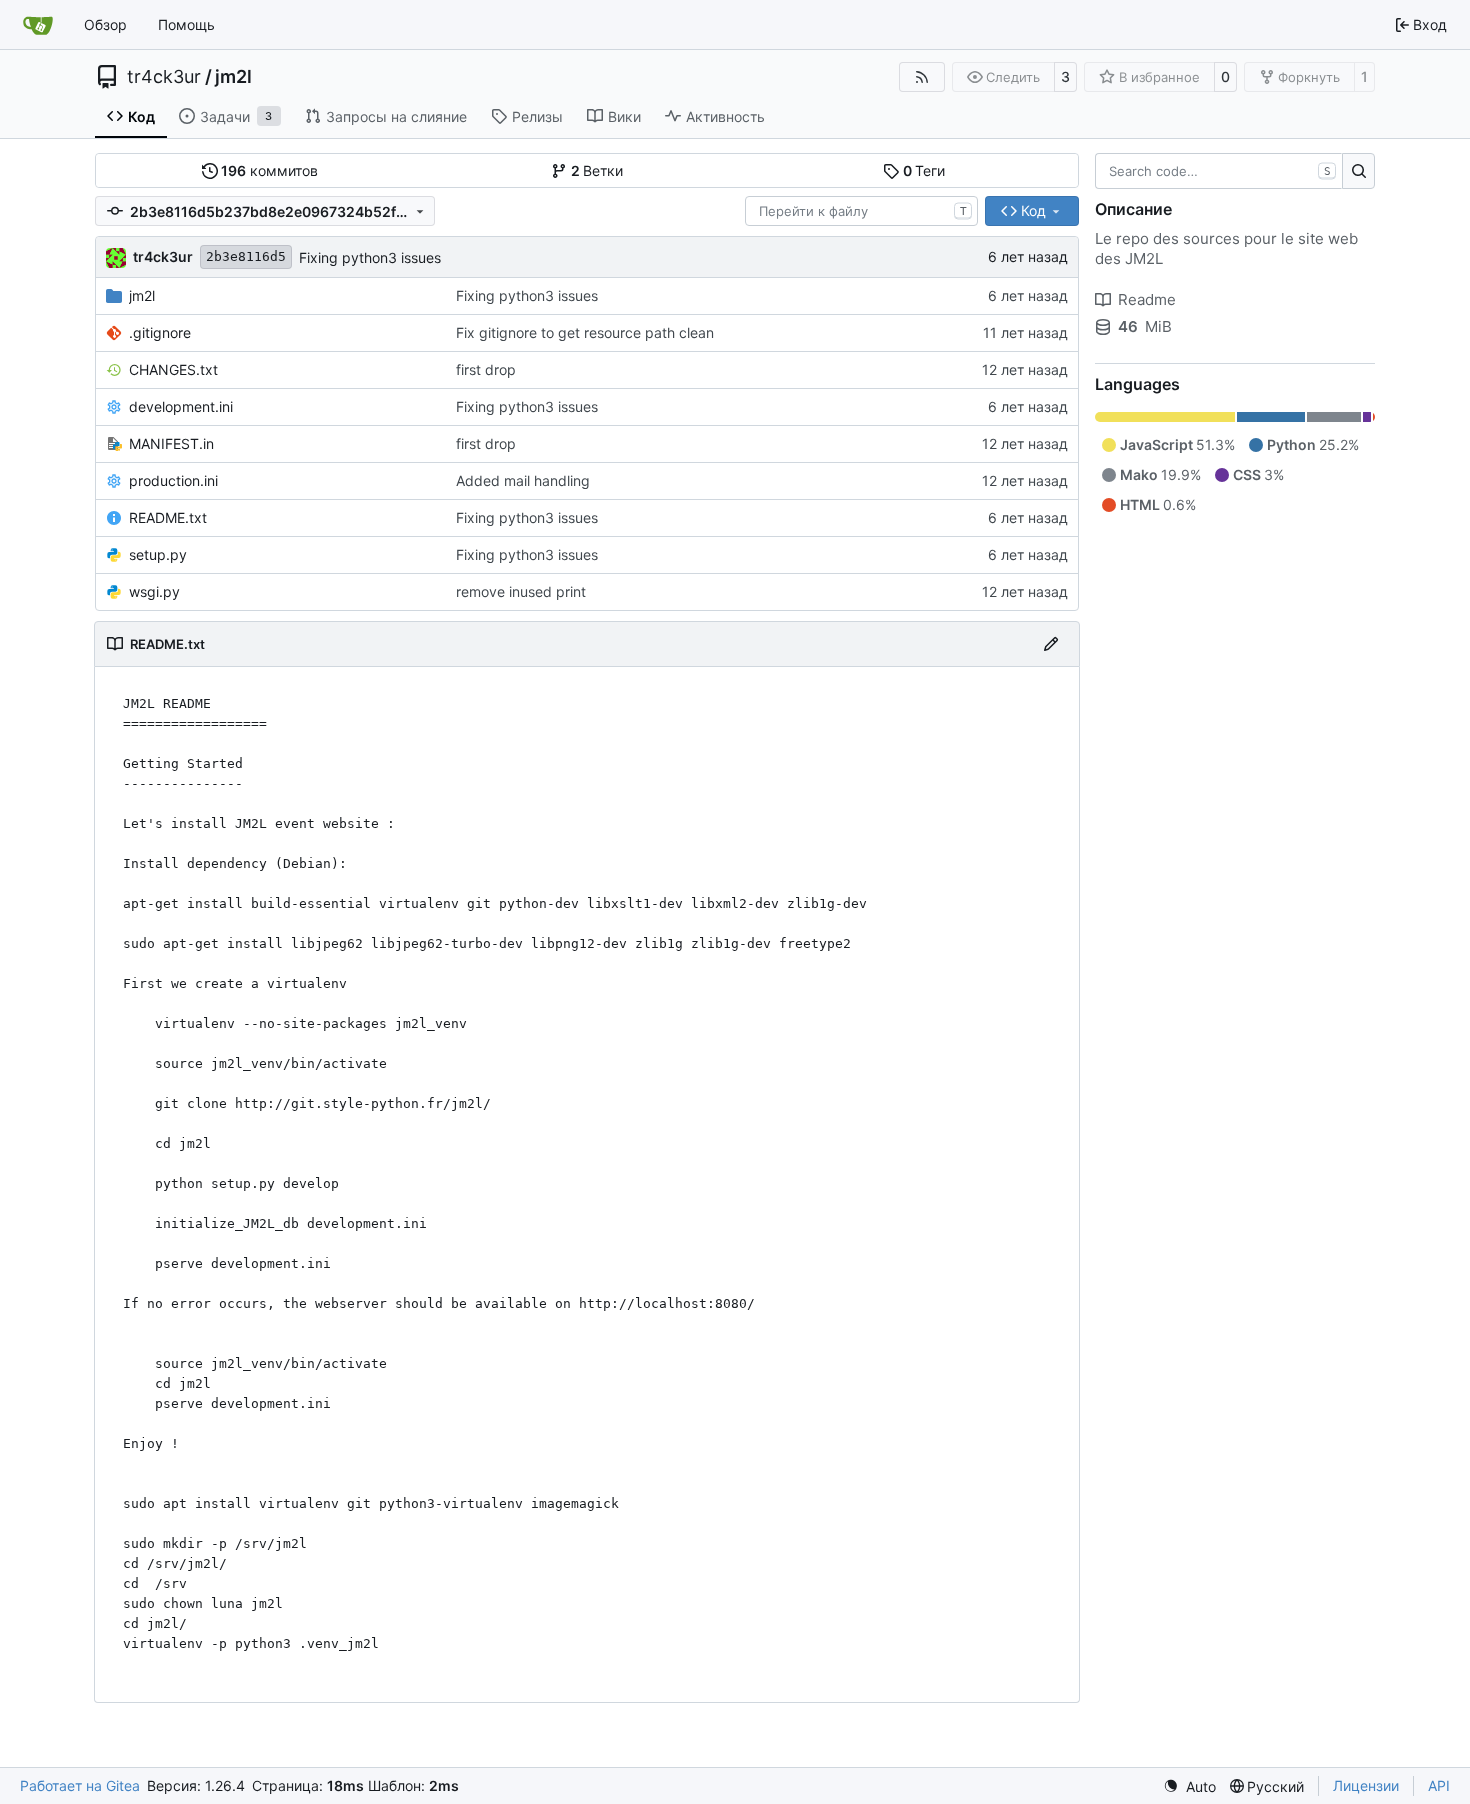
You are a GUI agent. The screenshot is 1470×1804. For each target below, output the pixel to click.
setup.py (158, 554)
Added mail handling (523, 480)
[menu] (1189, 1786)
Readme (1147, 299)
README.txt (168, 517)
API (1439, 1785)
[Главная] (38, 25)
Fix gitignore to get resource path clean (585, 332)
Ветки (597, 170)
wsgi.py (154, 591)
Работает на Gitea (80, 1785)
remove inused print (521, 591)
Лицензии (1366, 1785)
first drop (486, 369)
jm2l (233, 77)
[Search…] (1358, 171)
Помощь (186, 24)
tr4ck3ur (164, 77)
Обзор (105, 24)
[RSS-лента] (922, 77)
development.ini (181, 406)
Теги (924, 170)
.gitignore (160, 332)
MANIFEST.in (171, 443)
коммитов (269, 170)
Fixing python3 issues (370, 257)
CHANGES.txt (173, 369)
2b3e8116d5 (246, 256)
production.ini (173, 480)
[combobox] (861, 211)
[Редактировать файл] (1051, 644)
